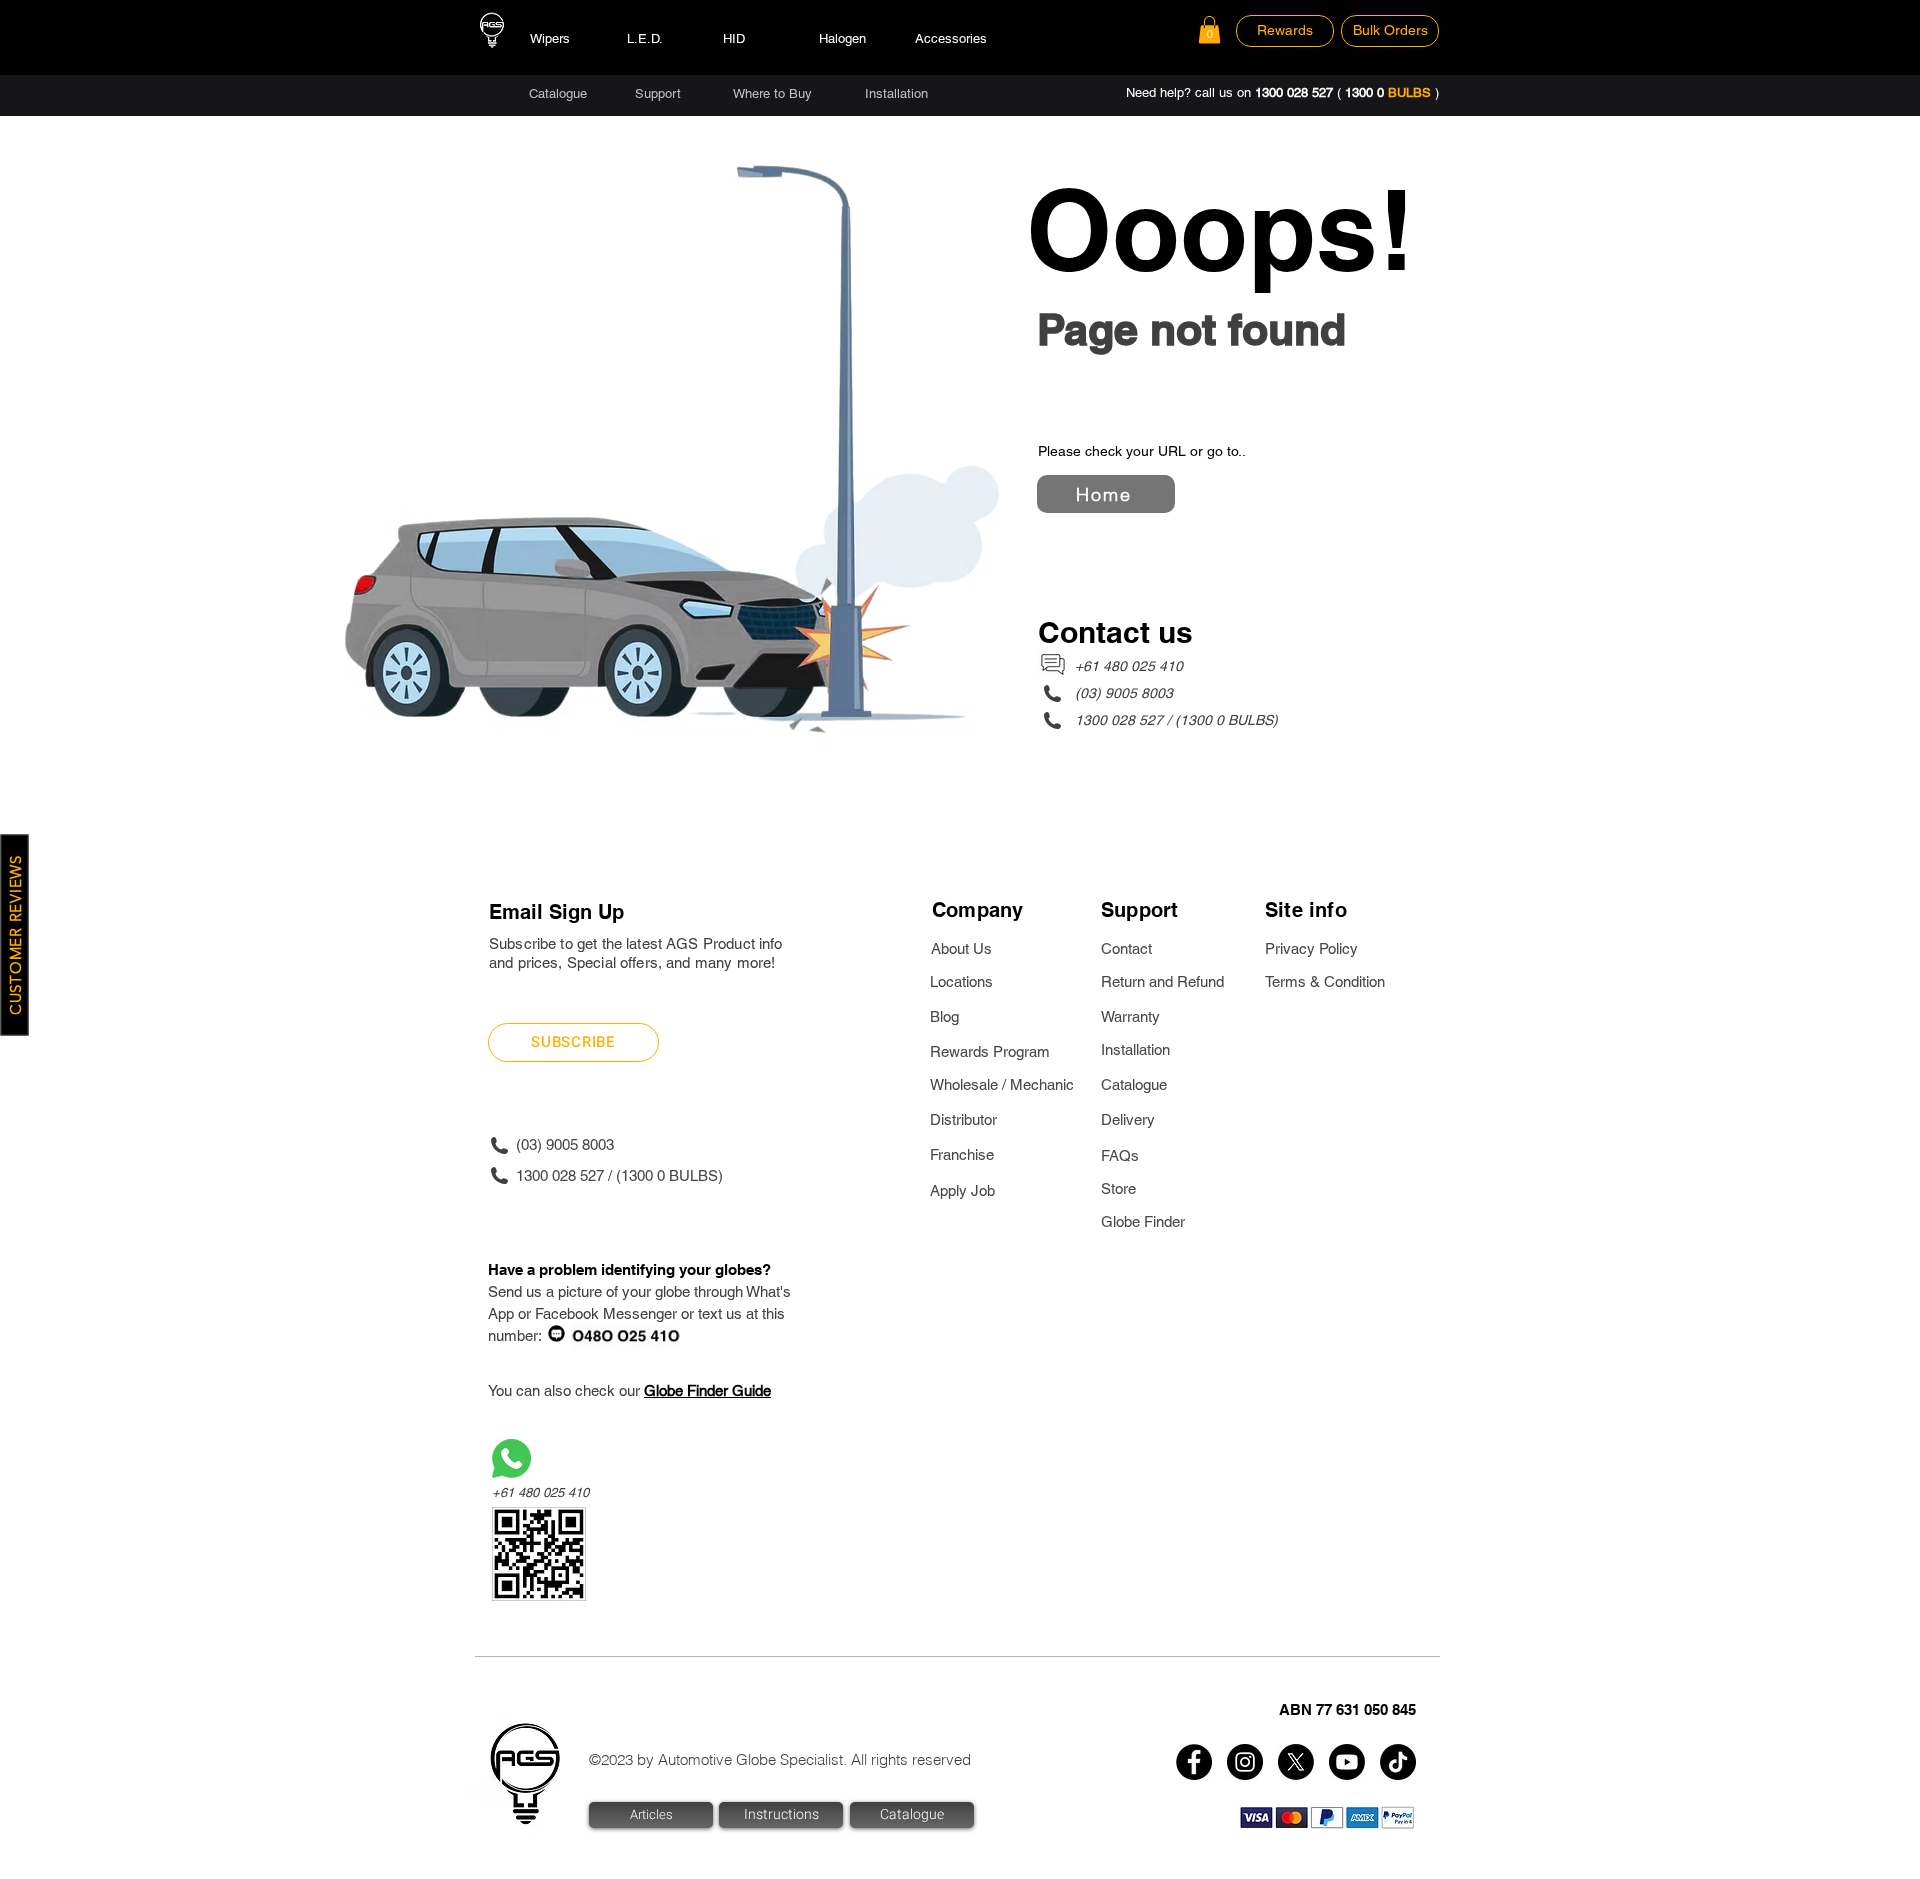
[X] (1296, 1762)
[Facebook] (1194, 1762)
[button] (1209, 29)
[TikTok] (1398, 1762)
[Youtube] (1347, 1762)
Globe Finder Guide (707, 1390)
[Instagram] (1245, 1762)
